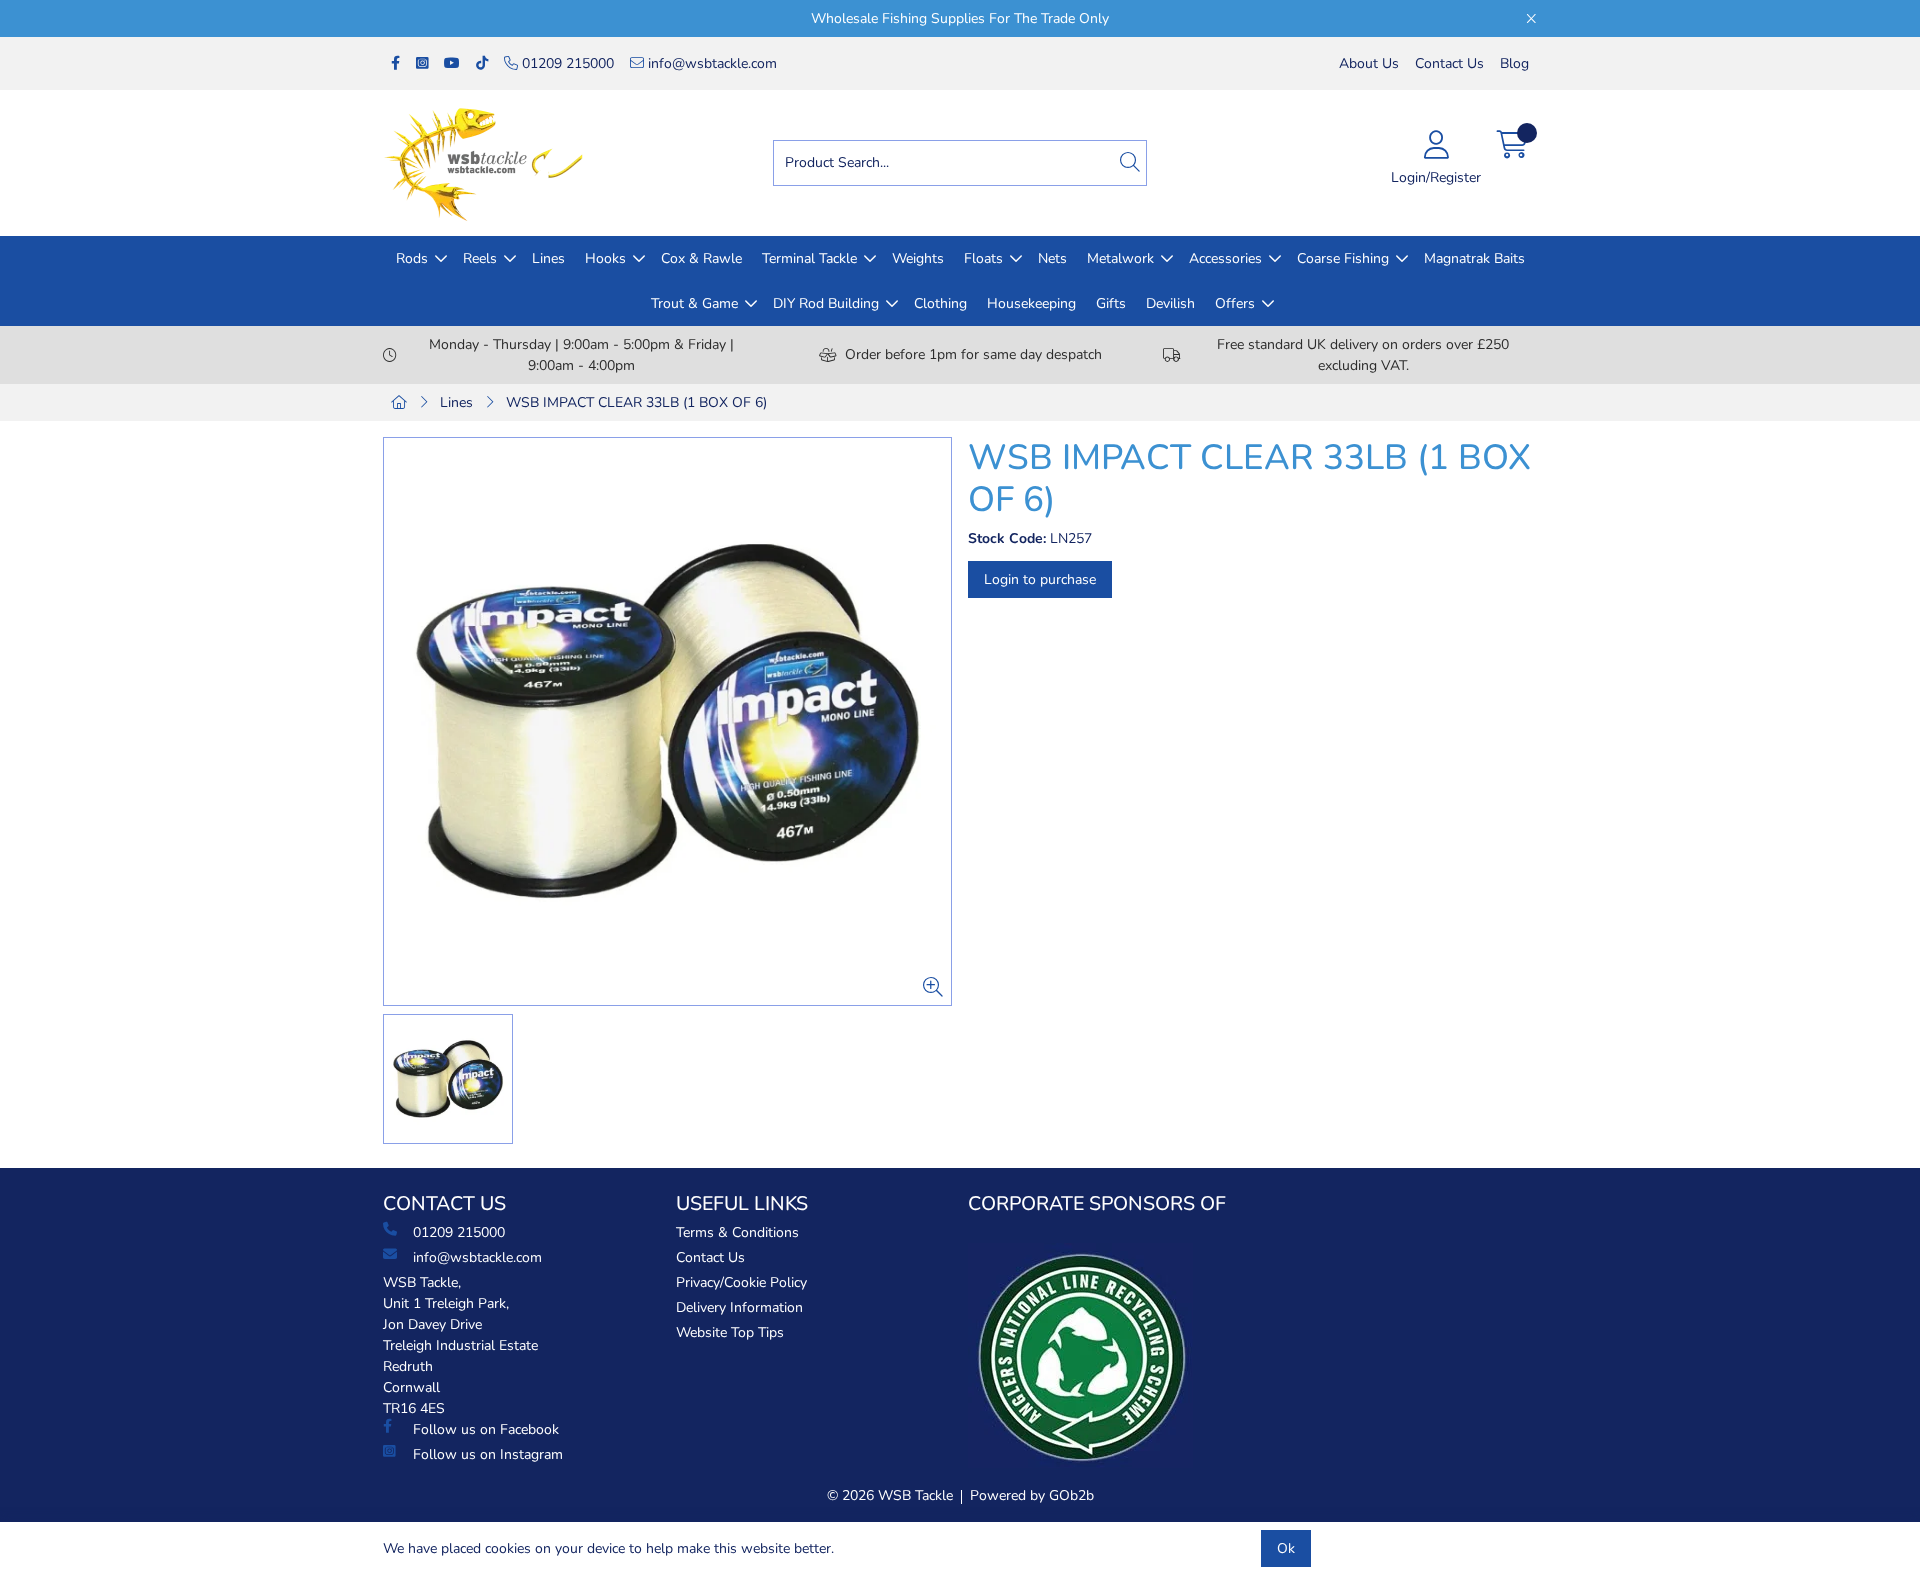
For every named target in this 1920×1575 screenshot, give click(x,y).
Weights (918, 258)
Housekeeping (1031, 303)
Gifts (1111, 303)
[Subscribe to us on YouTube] (452, 63)
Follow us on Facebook (486, 1429)
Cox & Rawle (701, 258)
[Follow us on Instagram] (422, 63)
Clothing (940, 303)
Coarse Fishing (1343, 258)
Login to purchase (1040, 579)
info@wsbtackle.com (710, 63)
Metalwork (1120, 258)
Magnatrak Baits (1474, 258)
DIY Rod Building (826, 303)
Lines (548, 258)
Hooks (605, 258)
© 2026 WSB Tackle (890, 1495)
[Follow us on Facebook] (395, 63)
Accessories (1225, 258)
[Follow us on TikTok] (482, 63)
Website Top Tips (730, 1332)
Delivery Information (739, 1307)
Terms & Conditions (737, 1232)
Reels (480, 258)
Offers (1235, 303)
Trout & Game (694, 303)
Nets (1052, 258)
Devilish (1170, 303)
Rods (412, 258)
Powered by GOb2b (1032, 1495)
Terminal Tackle (809, 258)
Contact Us (1449, 63)
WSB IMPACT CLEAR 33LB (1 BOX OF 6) (636, 402)
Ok (1286, 1548)
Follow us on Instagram (488, 1454)
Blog (1514, 63)
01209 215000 (566, 63)
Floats (983, 258)
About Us (1369, 63)
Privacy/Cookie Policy (741, 1282)
